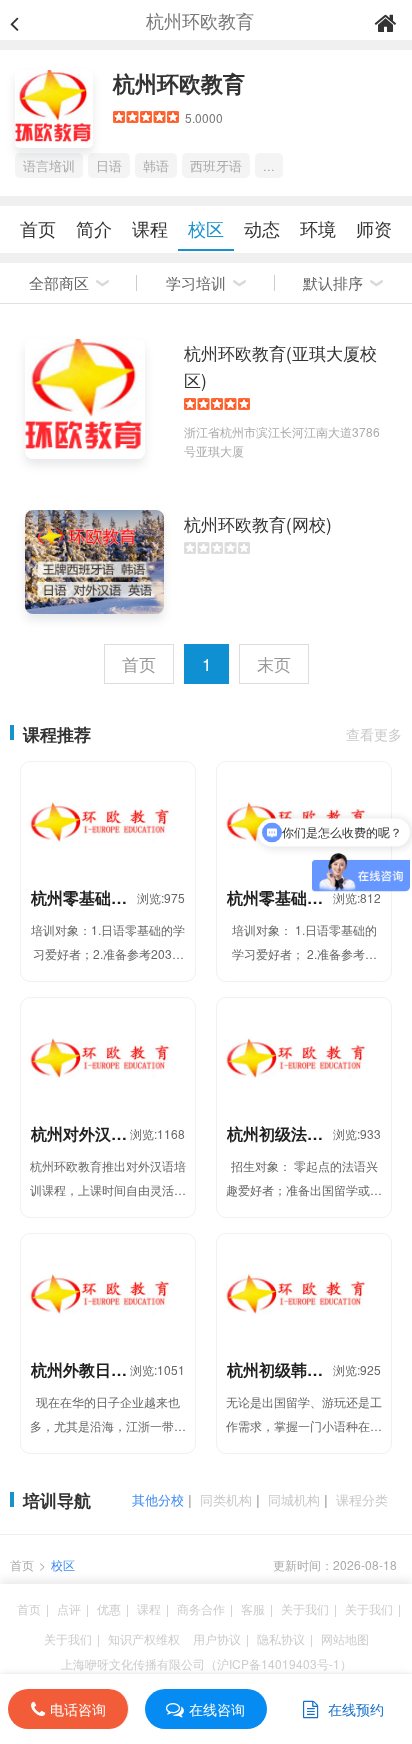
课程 (150, 228)
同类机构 (226, 1499)
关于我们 (305, 1608)
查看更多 (374, 734)
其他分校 (158, 1499)
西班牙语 (216, 165)
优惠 (109, 1608)
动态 (262, 228)
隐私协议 (281, 1638)
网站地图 (345, 1638)
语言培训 (49, 165)
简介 (94, 228)
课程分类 (362, 1499)
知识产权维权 (144, 1638)
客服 (253, 1608)
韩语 (156, 165)
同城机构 (294, 1499)
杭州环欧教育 (179, 83)
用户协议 (217, 1638)
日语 (109, 165)
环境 (318, 228)
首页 (38, 228)
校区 (206, 228)
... (269, 165)
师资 (374, 228)
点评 (69, 1608)
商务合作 (201, 1608)
